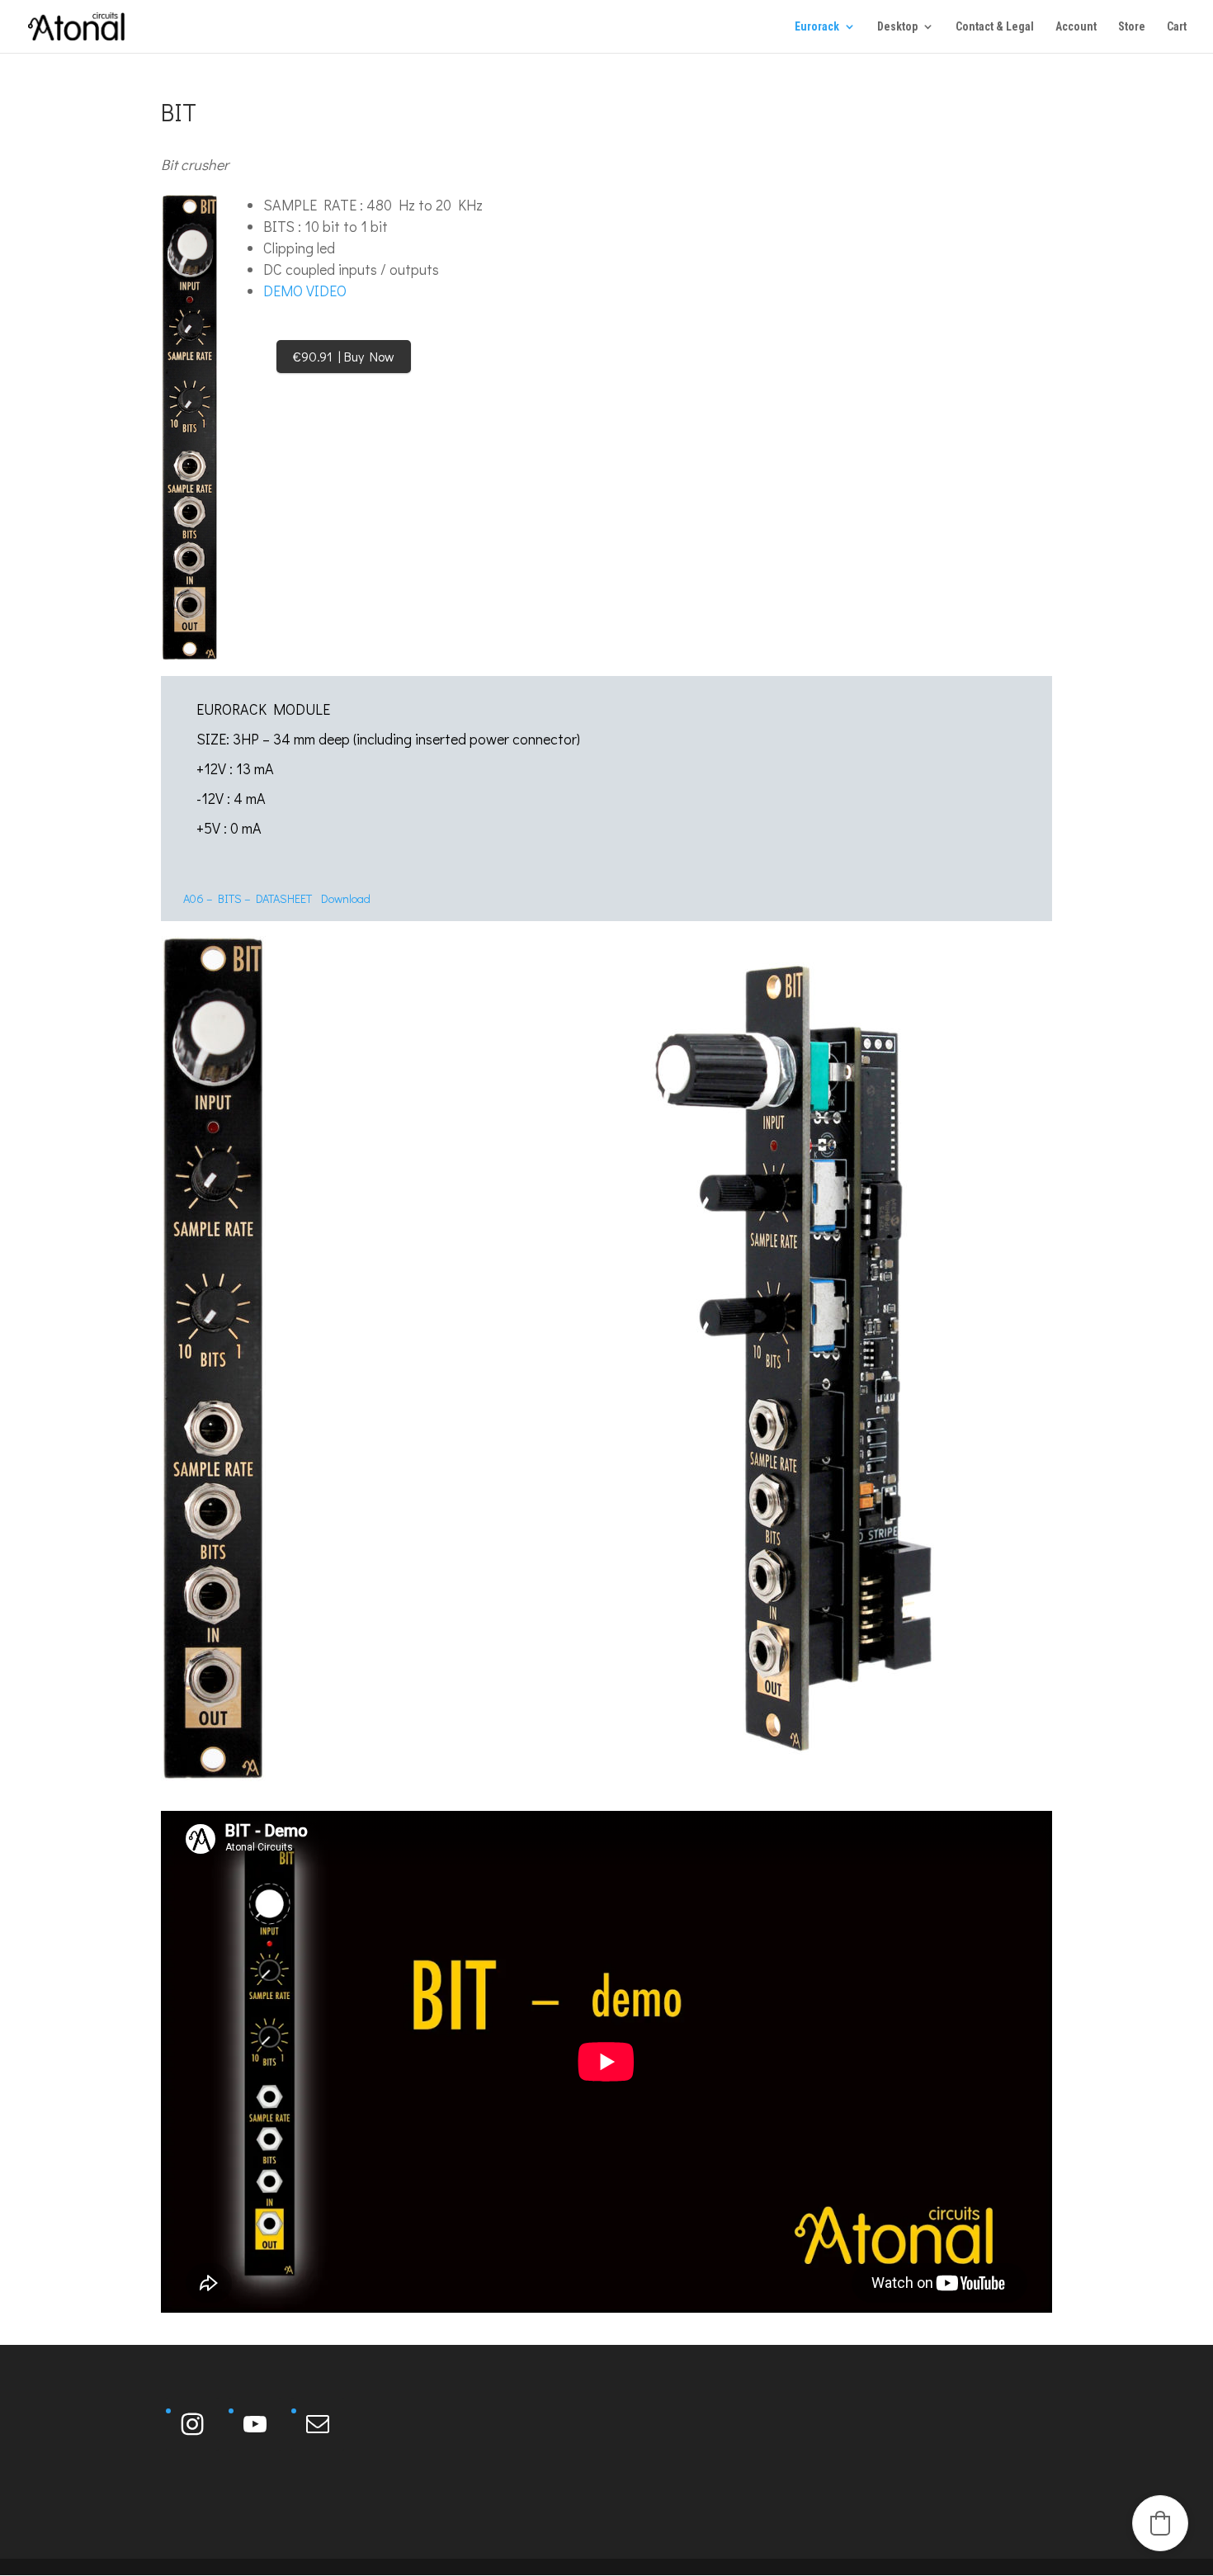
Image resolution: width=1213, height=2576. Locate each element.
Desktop (897, 27)
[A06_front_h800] (190, 428)
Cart (1177, 27)
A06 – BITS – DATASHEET (248, 898)
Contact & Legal (995, 27)
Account (1076, 27)
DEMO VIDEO (305, 291)
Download (346, 898)
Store (1132, 27)
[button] (1160, 2523)
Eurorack (817, 27)
